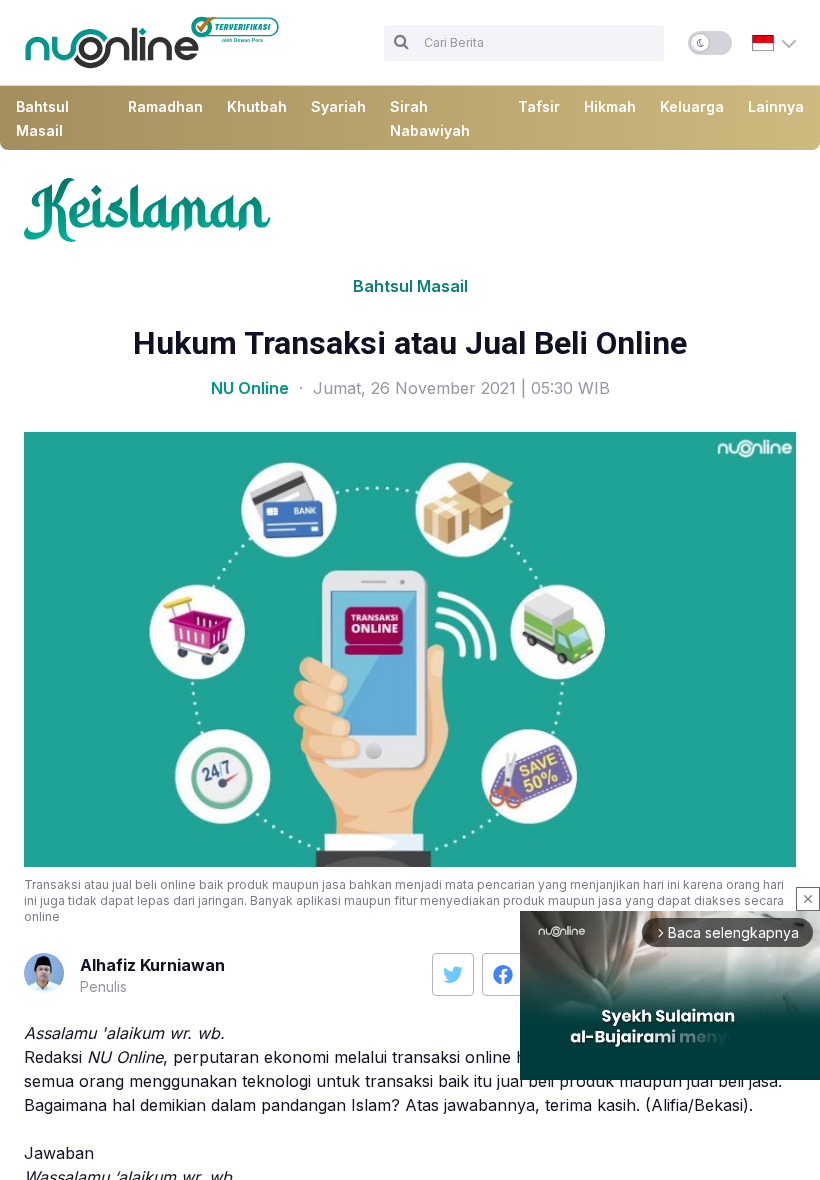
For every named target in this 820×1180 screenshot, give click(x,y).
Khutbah (257, 106)
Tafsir (539, 106)
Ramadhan (165, 106)
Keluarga (692, 106)
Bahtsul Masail (410, 286)
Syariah (338, 106)
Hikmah (610, 106)
